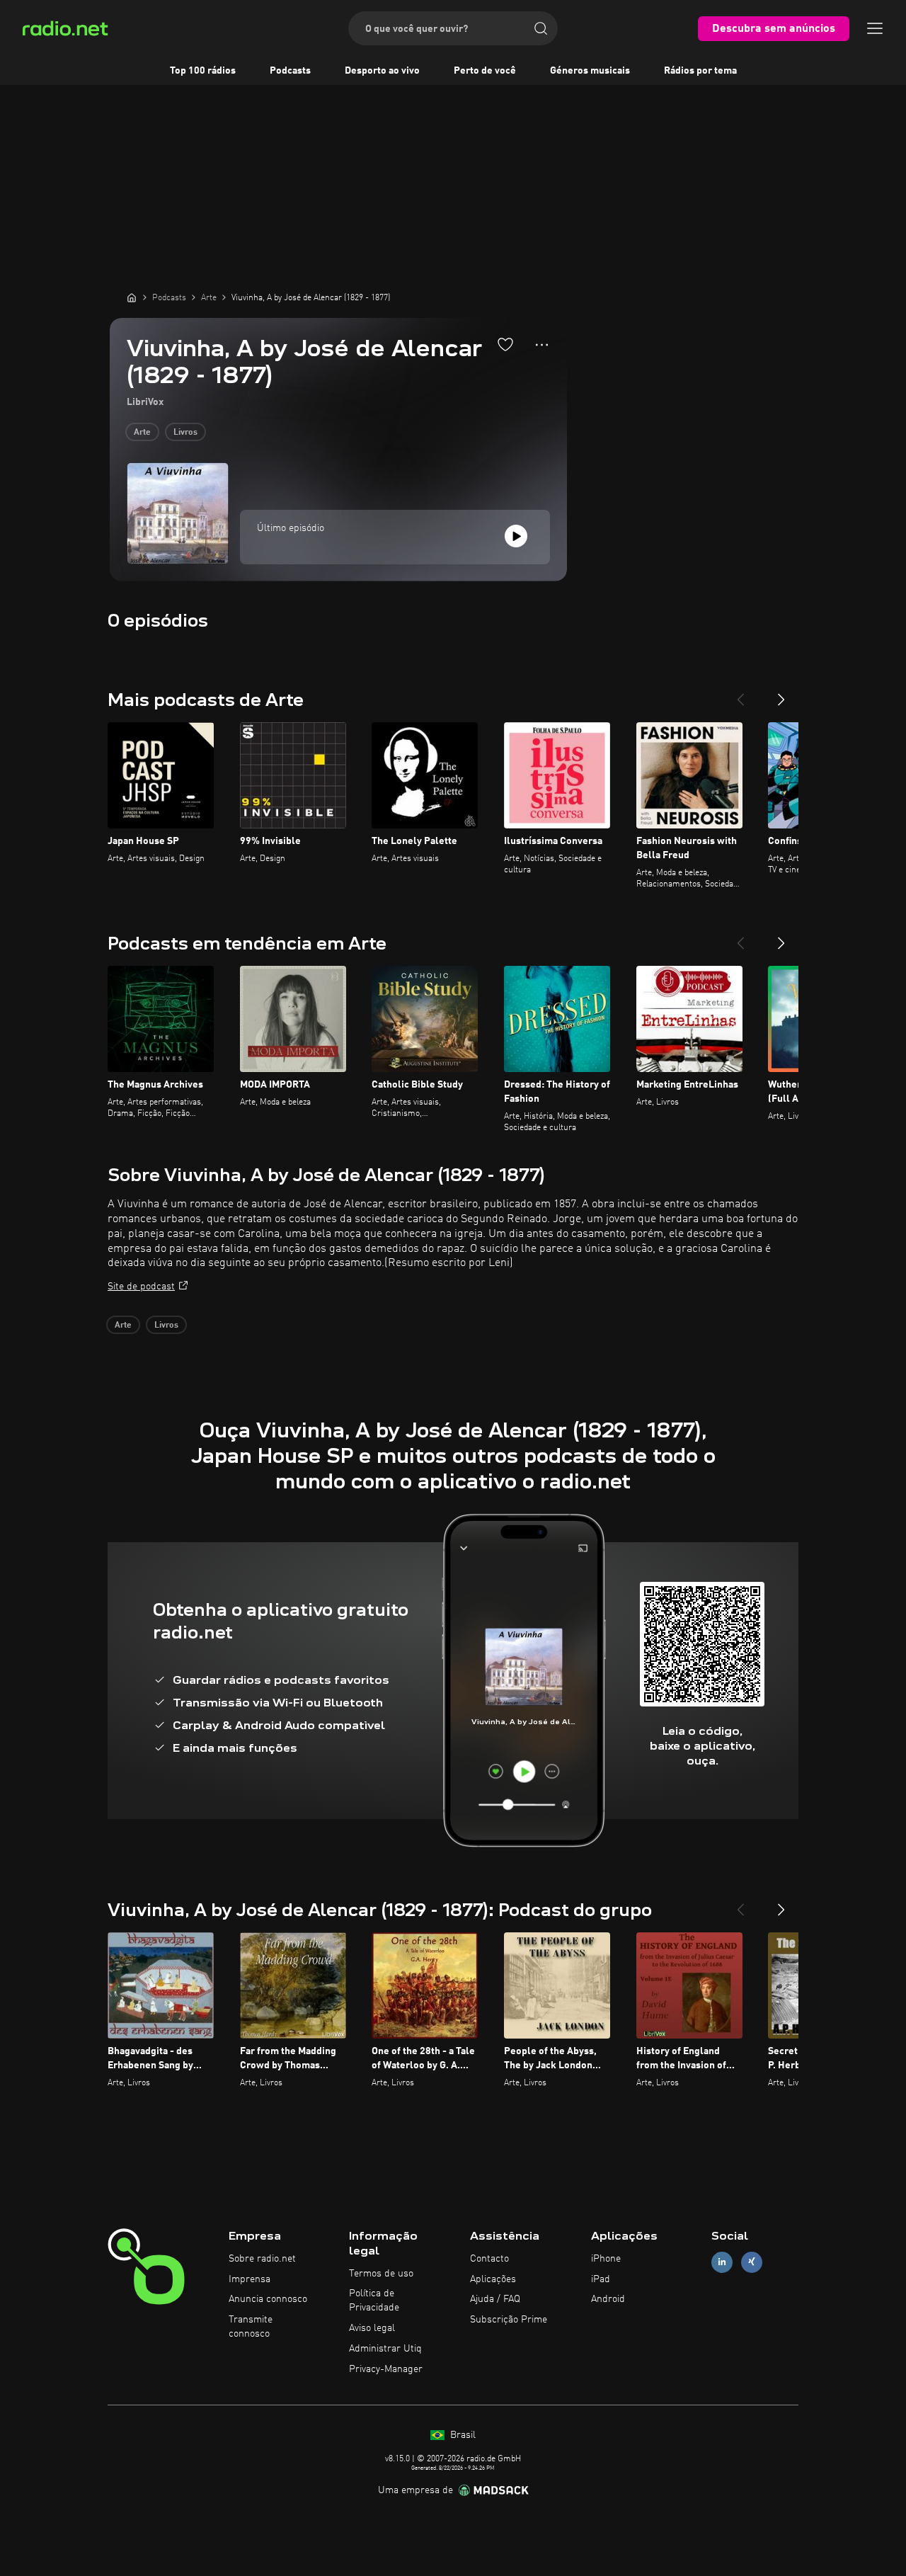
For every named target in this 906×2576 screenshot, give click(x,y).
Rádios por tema (700, 71)
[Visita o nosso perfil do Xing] (752, 2262)
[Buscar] (541, 28)
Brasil (461, 2435)
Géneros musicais (590, 71)
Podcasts (290, 71)
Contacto (489, 2259)
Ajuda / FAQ (495, 2299)
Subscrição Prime (509, 2320)
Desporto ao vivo (382, 71)
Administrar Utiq (385, 2349)
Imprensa (250, 2279)
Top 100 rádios (203, 71)
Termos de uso (381, 2274)
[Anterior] (740, 694)
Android (608, 2299)
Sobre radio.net (262, 2259)
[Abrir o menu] (875, 28)
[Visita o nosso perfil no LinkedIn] (722, 2262)
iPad (601, 2279)
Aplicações (493, 2279)
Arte (142, 433)
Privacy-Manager (386, 2369)
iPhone (606, 2259)
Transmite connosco (251, 2327)
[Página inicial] (132, 297)
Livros (185, 433)
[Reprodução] (516, 536)
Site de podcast (141, 1287)
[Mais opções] (542, 345)
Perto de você (485, 71)
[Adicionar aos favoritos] (505, 344)
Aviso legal (372, 2328)
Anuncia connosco (268, 2299)
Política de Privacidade (374, 2301)
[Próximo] (781, 694)
